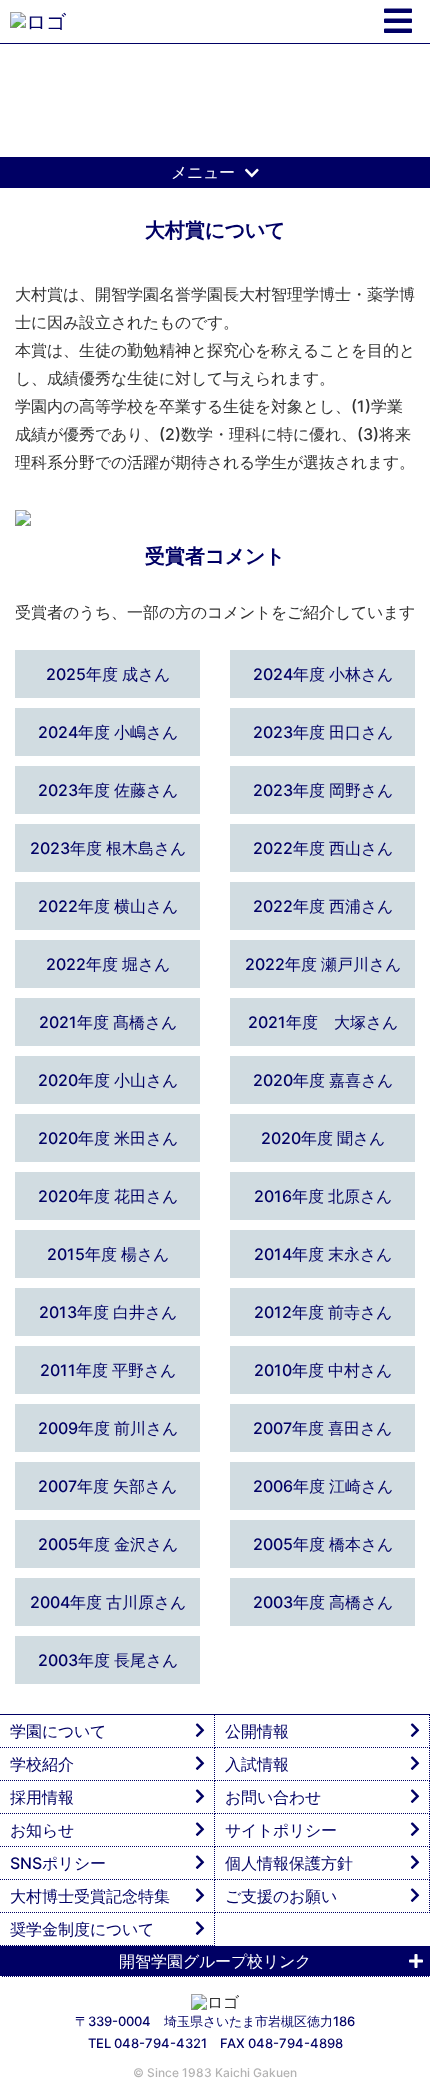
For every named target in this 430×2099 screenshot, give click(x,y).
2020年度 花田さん (108, 1196)
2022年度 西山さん (323, 848)
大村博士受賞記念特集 (90, 1896)
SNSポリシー (58, 1863)
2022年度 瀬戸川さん (323, 964)
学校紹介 (42, 1764)
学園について (58, 1731)
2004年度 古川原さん (108, 1602)
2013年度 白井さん (108, 1312)
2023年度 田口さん (323, 732)
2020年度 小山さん (108, 1080)
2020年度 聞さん (323, 1138)
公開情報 (257, 1731)
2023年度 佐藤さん (108, 790)
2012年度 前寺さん (323, 1312)
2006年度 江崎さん (323, 1486)
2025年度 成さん (108, 674)
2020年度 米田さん (108, 1138)
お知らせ (42, 1830)
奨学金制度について (82, 1929)
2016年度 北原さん (323, 1196)
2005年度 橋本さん (323, 1544)
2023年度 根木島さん (108, 848)
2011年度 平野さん (108, 1370)
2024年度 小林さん (323, 674)
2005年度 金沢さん (108, 1544)
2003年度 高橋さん (323, 1602)
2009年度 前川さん (108, 1428)
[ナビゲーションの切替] (398, 21)
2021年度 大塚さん (323, 1022)
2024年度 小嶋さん (108, 732)
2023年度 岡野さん (323, 790)
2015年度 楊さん (108, 1254)
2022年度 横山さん (108, 906)
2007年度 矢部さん (107, 1486)
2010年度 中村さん (323, 1370)
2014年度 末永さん (323, 1254)
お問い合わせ (273, 1797)
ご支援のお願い (281, 1896)
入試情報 (257, 1764)
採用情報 (42, 1797)
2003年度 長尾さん (108, 1660)
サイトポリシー (281, 1830)
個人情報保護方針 (289, 1863)
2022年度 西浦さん (323, 906)
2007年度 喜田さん (322, 1428)
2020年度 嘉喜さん (323, 1080)
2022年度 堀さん (108, 964)
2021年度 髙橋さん (108, 1022)
